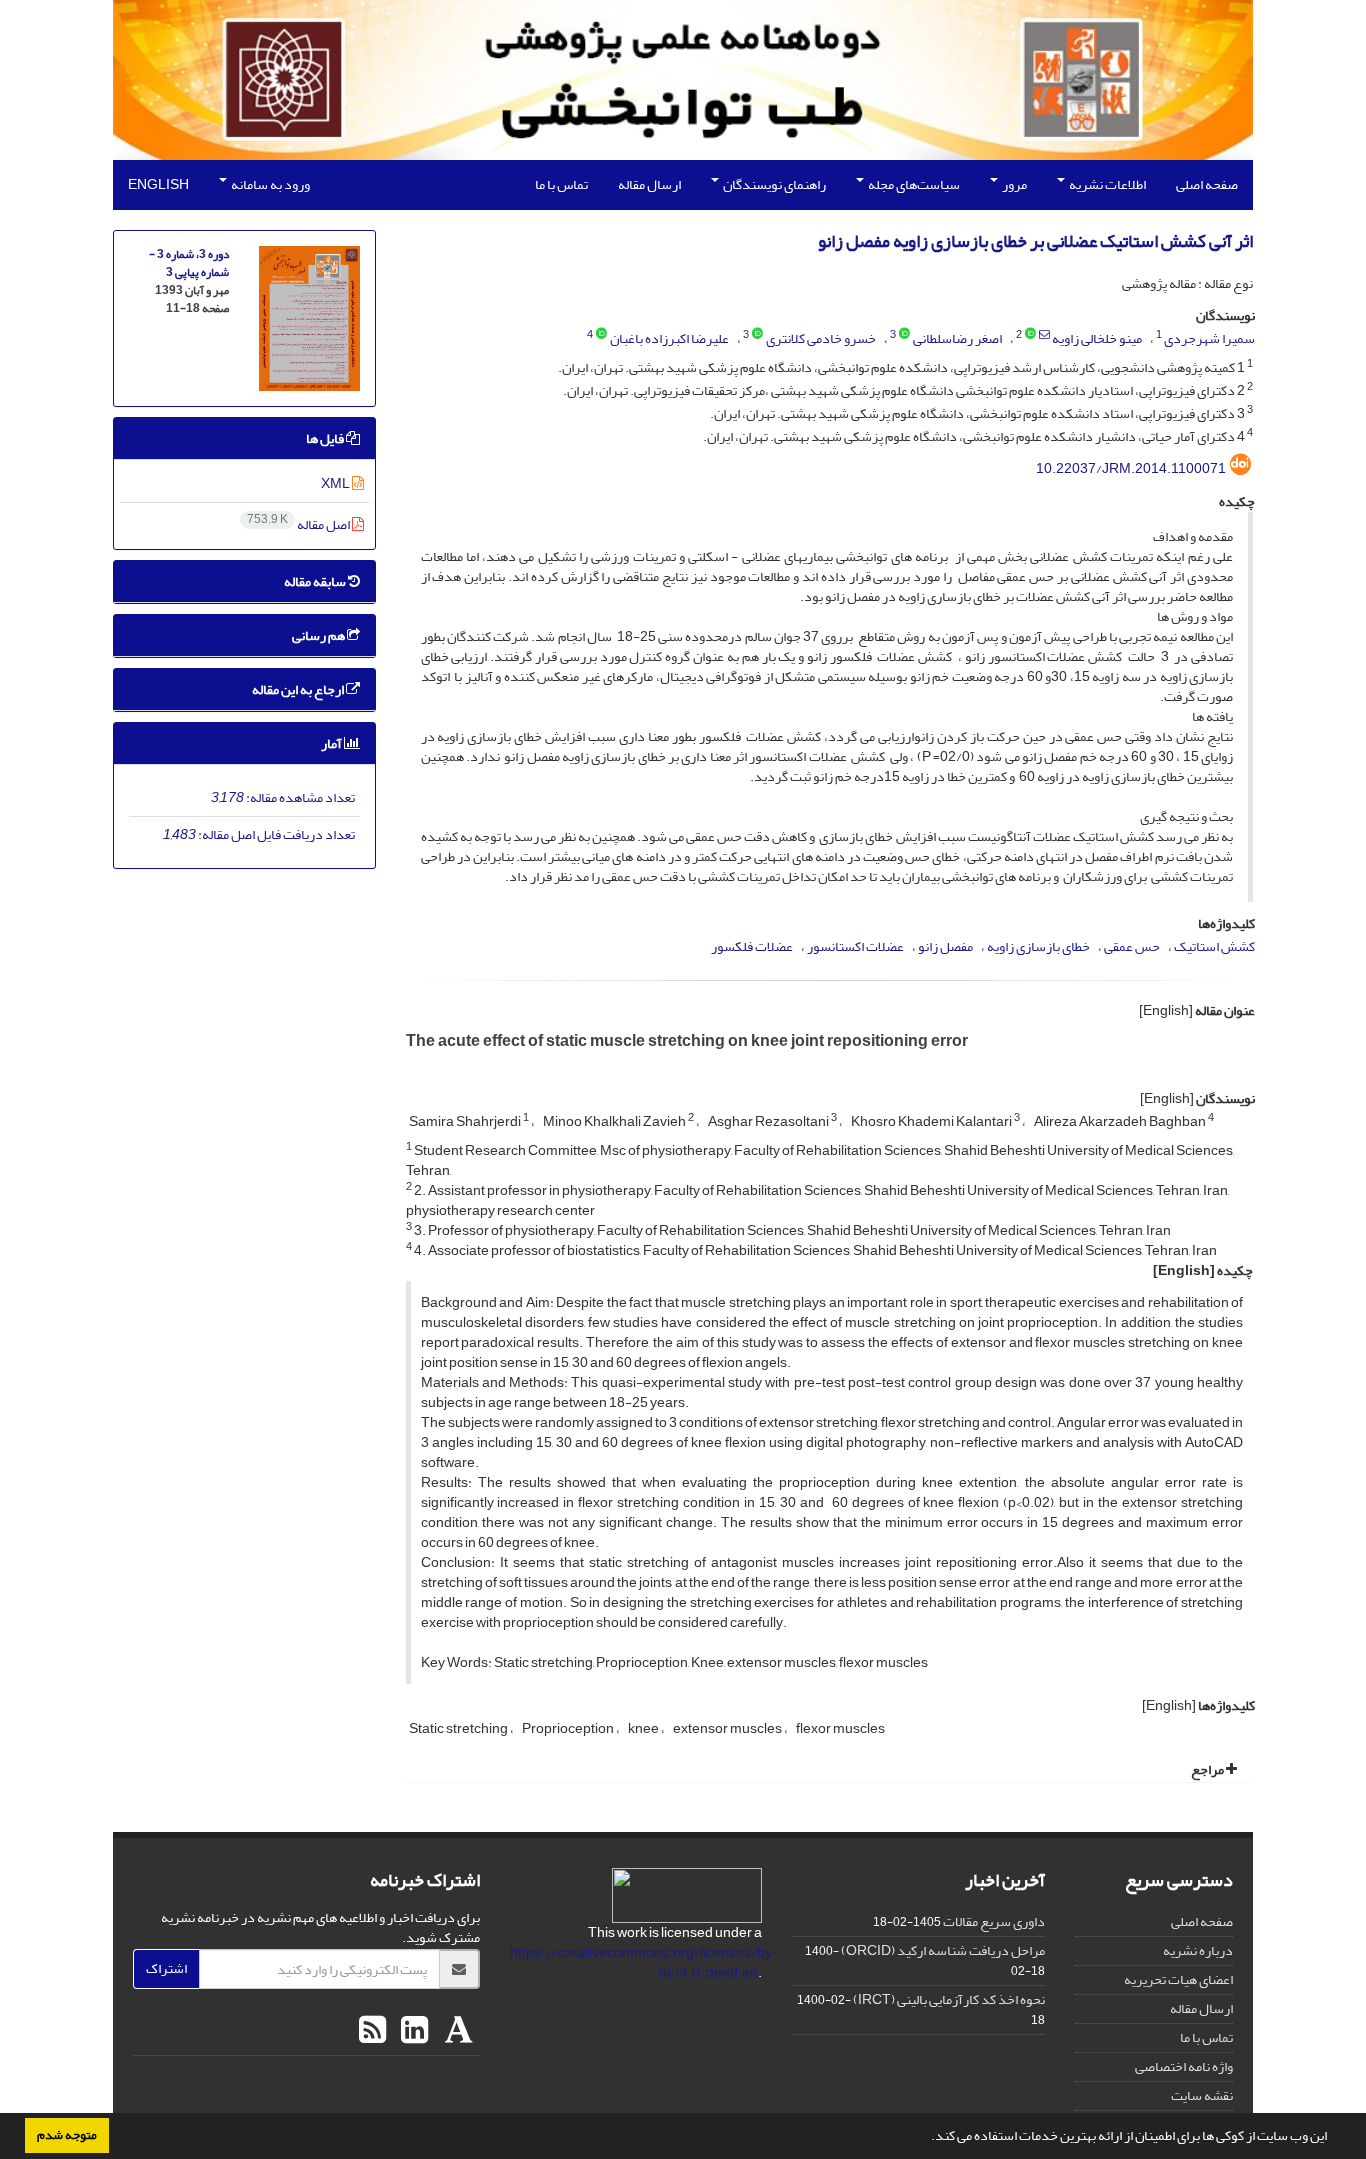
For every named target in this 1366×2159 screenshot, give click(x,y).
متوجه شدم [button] (67, 2135)
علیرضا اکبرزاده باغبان (669, 338)
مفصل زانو (945, 946)
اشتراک (166, 1968)
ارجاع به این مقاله (299, 689)
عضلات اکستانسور (855, 946)
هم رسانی (319, 635)
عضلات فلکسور (752, 946)
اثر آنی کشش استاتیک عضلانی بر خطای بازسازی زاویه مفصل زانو (1035, 241)
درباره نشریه (1198, 1950)
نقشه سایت (1202, 2095)
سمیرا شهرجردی (1209, 338)
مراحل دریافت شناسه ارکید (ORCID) (943, 1950)
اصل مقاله (299, 524)
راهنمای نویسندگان (773, 184)
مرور (1013, 184)
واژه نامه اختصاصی (1184, 2066)
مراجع (1208, 1769)
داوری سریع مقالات (994, 1921)
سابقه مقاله (316, 581)
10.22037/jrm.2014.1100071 (1131, 468)
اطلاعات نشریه (1106, 184)
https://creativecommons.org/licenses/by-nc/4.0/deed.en (644, 1962)
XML (336, 483)
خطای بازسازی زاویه (1038, 946)
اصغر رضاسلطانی (957, 338)
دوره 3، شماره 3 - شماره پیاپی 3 (189, 263)
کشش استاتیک (1214, 946)
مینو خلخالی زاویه (1097, 338)
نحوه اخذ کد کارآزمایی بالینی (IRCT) (949, 1999)
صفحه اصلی (1207, 184)
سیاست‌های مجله (913, 184)
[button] (926, 2138)
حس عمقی (1132, 946)
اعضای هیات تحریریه (1178, 1979)
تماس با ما (561, 184)
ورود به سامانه (269, 184)
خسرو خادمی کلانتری (821, 338)
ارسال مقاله (649, 184)
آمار (332, 743)
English (158, 184)
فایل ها (326, 438)
